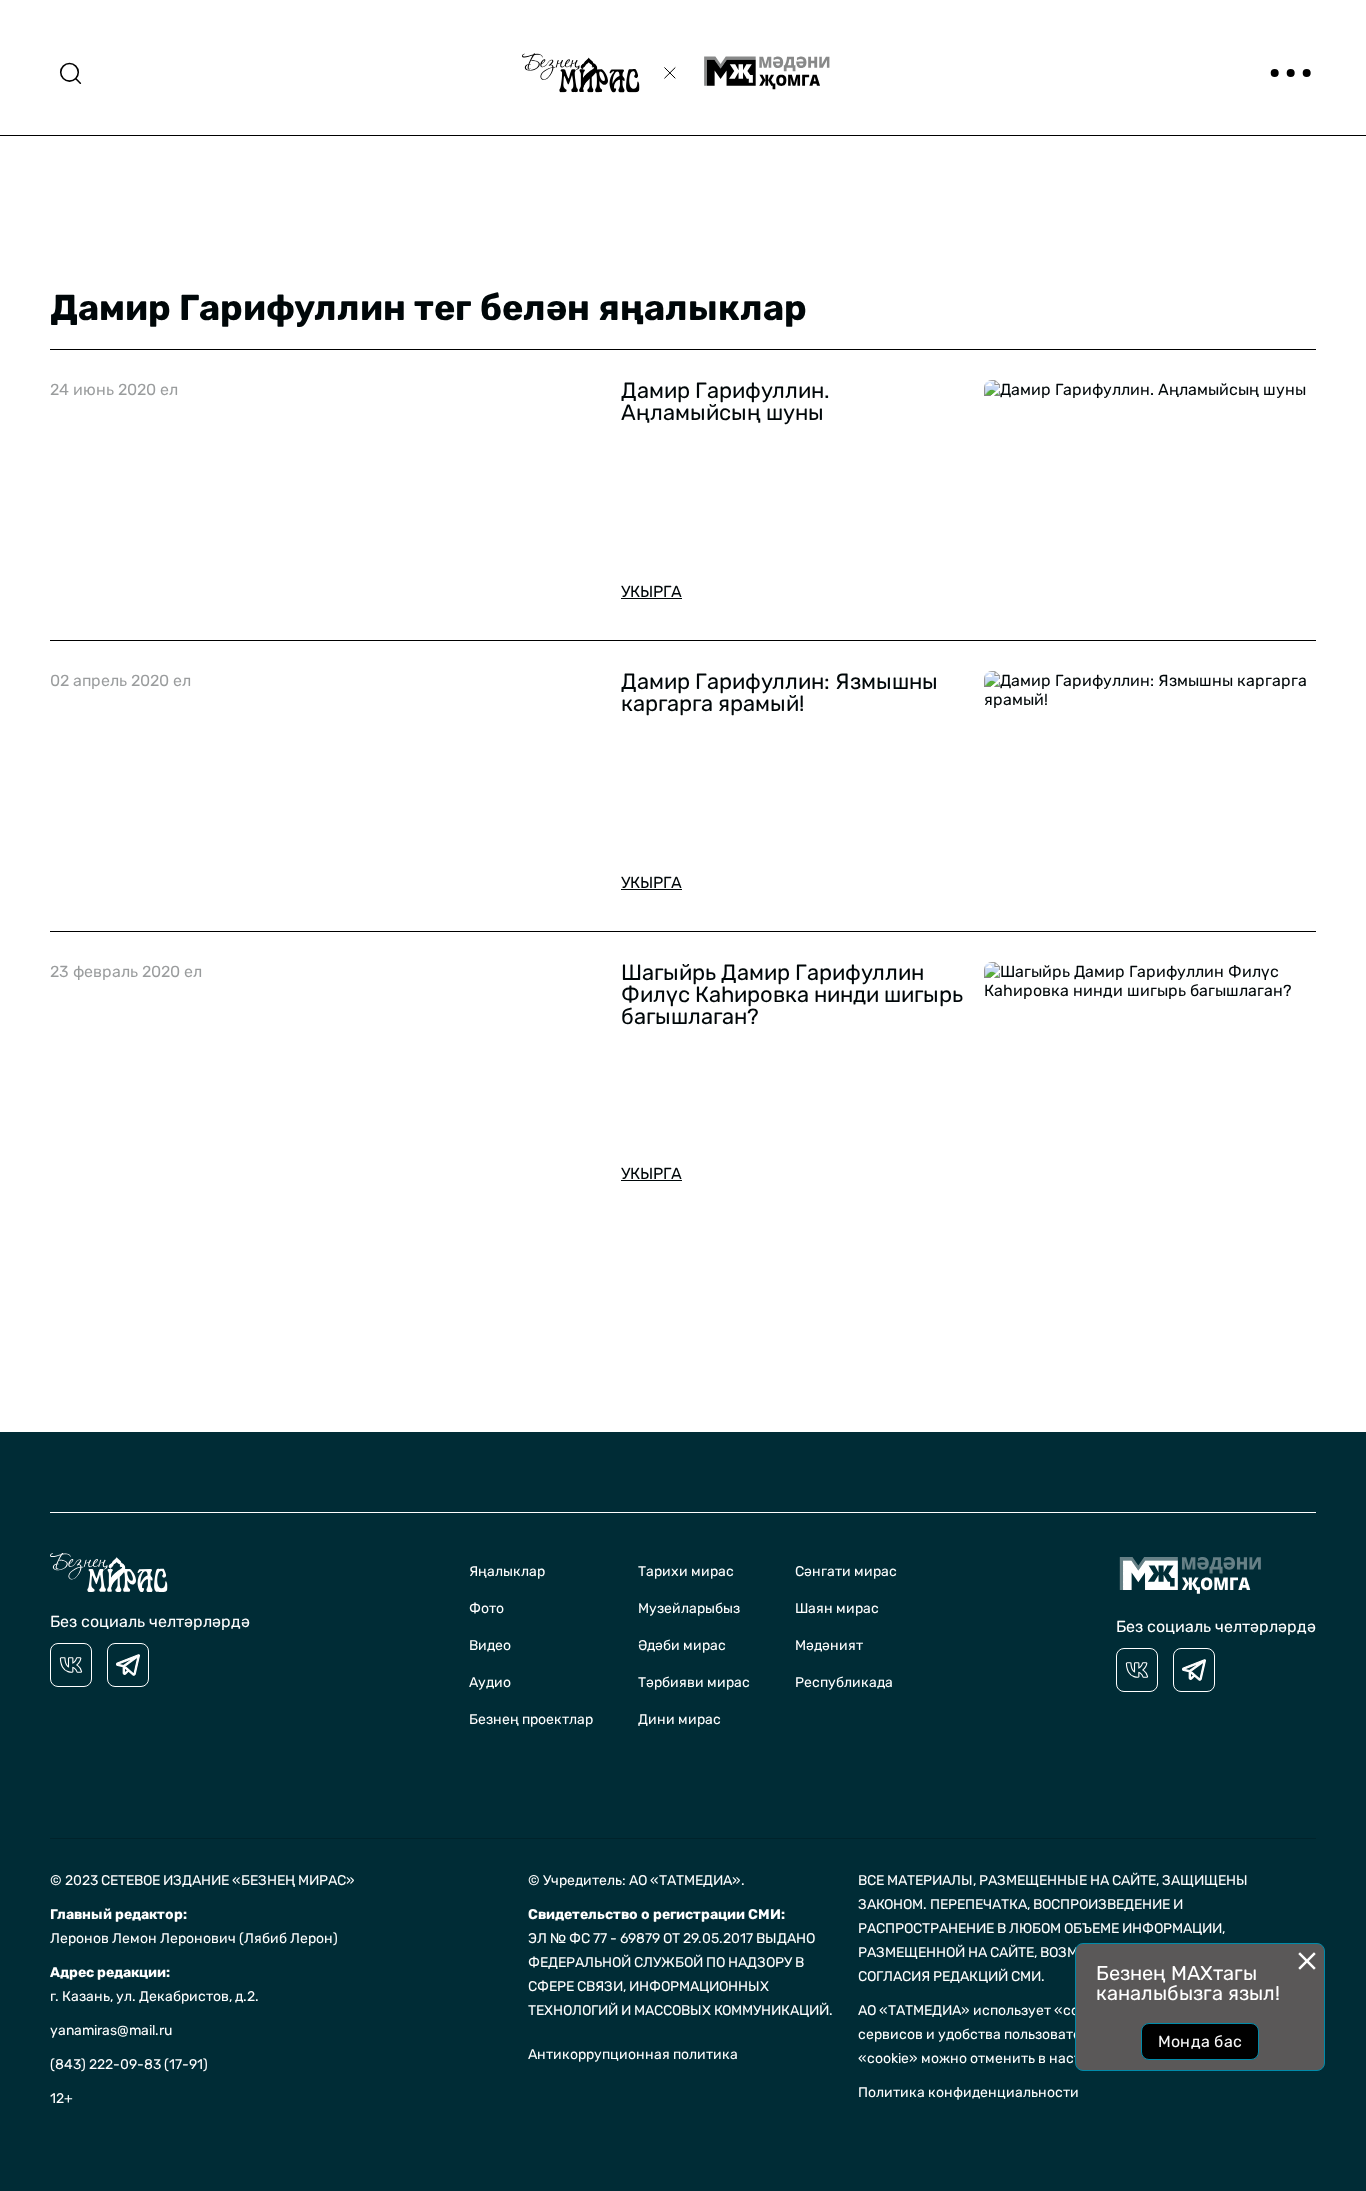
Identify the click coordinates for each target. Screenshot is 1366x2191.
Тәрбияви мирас (694, 1682)
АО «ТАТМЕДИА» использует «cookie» (986, 2010)
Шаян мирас (837, 1608)
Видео (490, 1645)
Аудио (490, 1682)
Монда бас (1200, 2041)
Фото (486, 1608)
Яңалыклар (507, 1571)
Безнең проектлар (531, 1719)
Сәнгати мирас (846, 1571)
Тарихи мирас (686, 1571)
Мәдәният (829, 1645)
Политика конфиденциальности (968, 2092)
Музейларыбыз (689, 1608)
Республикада (844, 1682)
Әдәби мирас (682, 1645)
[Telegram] (128, 1665)
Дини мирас (679, 1719)
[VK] (71, 1665)
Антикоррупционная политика (633, 2054)
